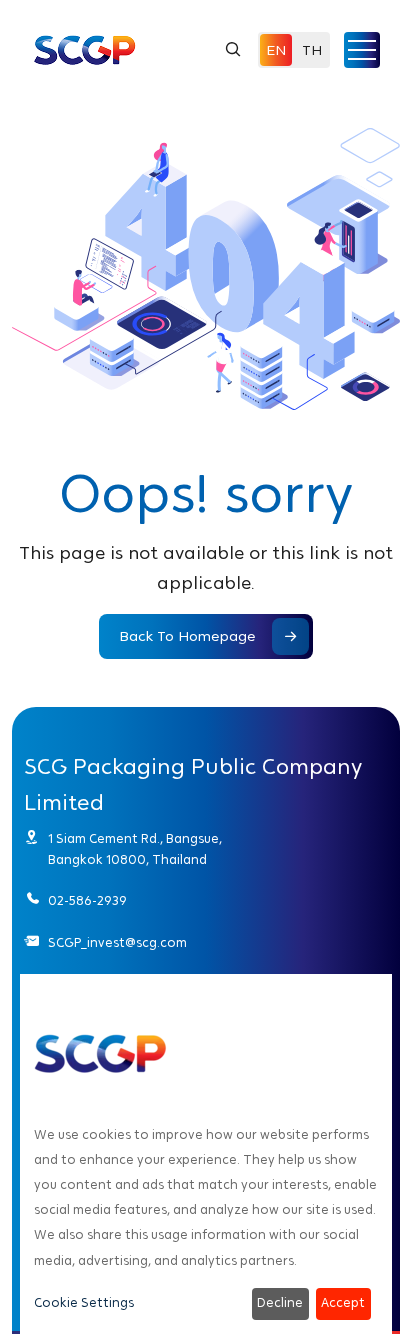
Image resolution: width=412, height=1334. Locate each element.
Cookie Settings (84, 1303)
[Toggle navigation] (362, 50)
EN (276, 50)
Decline (280, 1303)
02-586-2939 (87, 901)
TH (312, 50)
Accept (343, 1303)
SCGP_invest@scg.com (117, 943)
